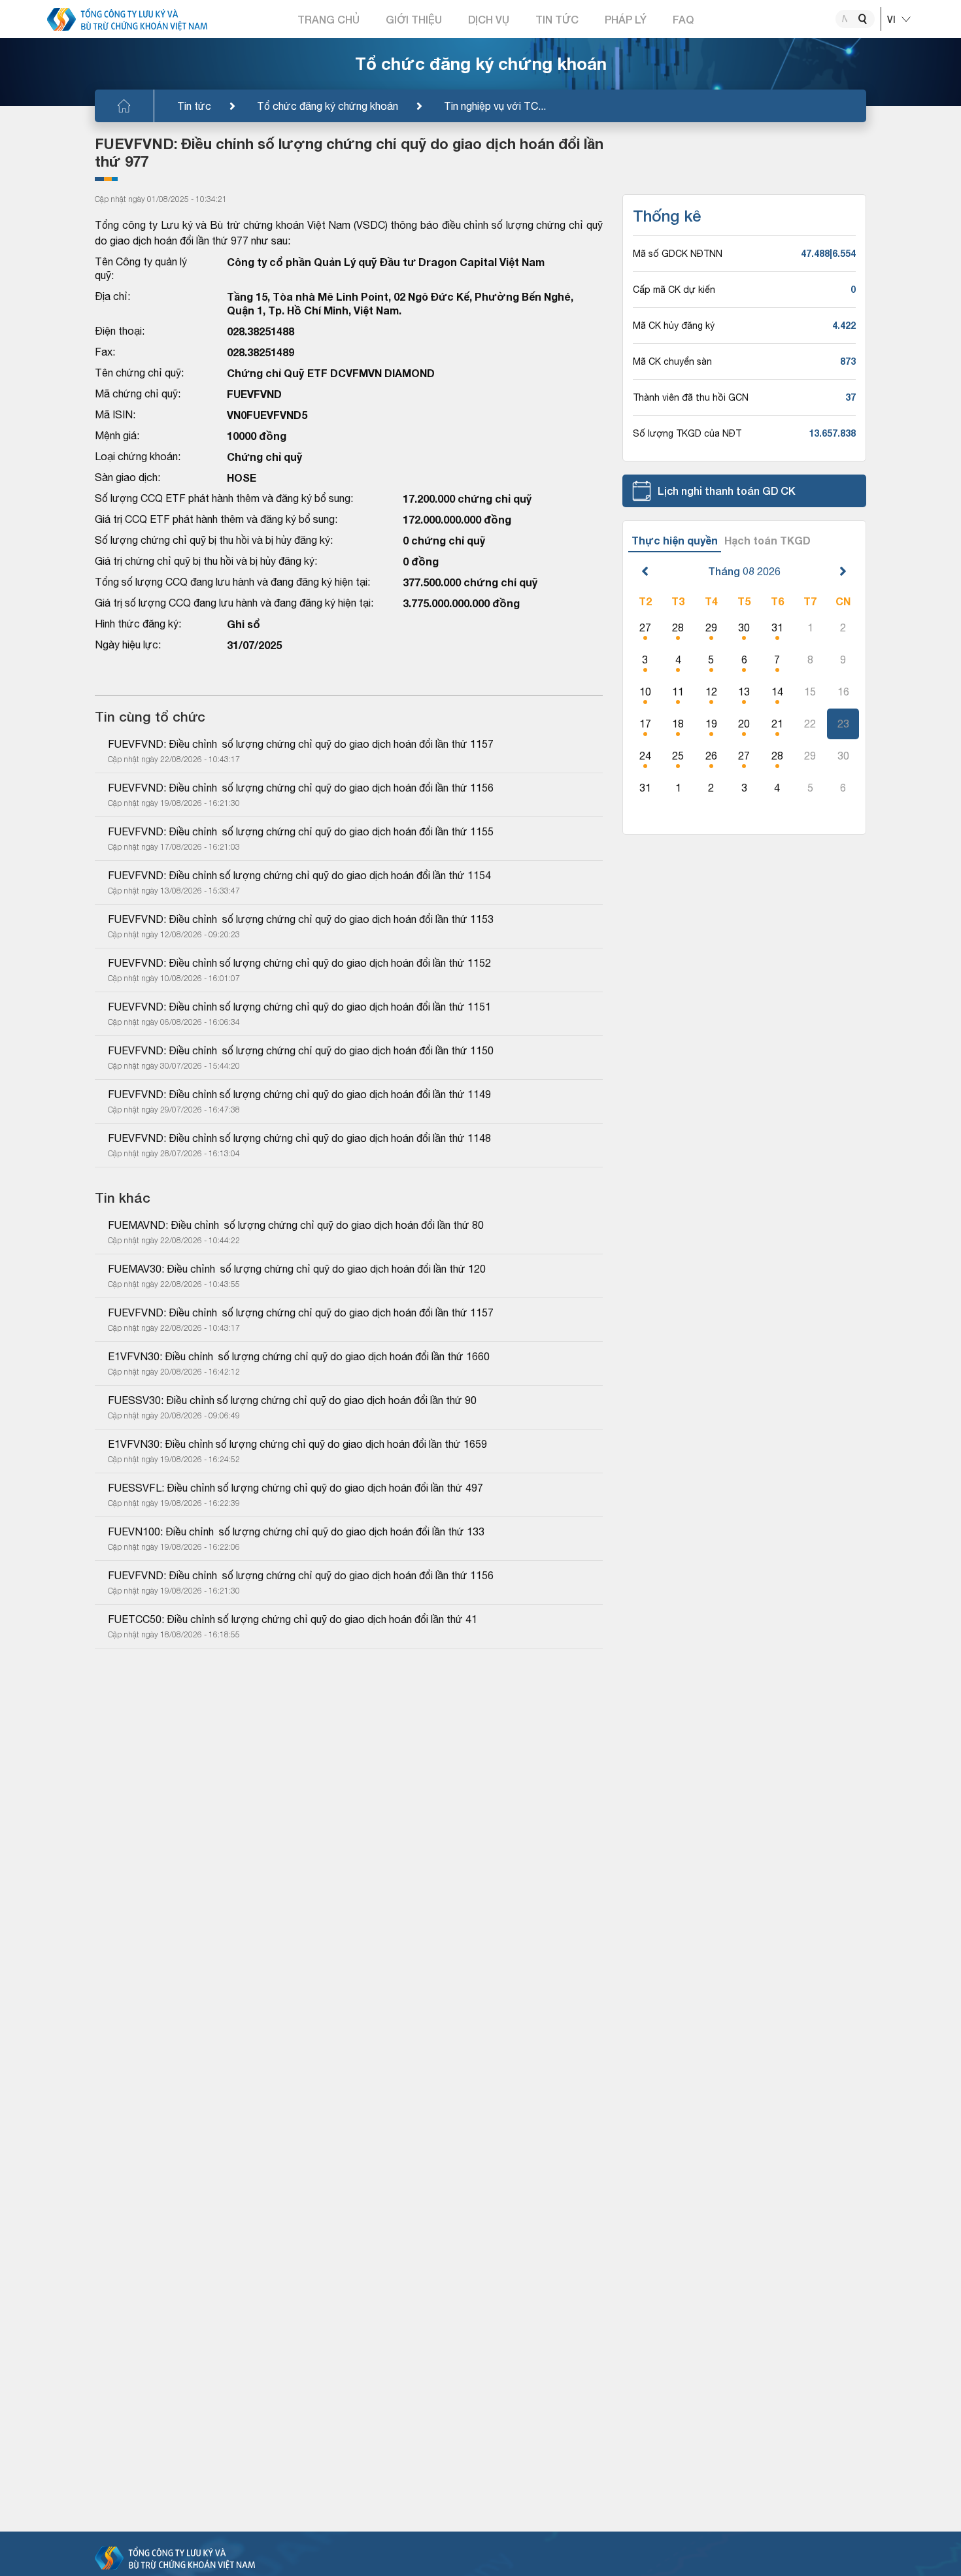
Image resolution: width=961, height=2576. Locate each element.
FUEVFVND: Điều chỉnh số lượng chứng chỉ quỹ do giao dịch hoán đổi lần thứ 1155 (301, 831)
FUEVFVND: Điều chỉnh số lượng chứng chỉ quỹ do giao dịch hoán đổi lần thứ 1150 (301, 1050)
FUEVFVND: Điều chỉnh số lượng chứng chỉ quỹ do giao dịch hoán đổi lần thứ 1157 (301, 744)
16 (843, 692)
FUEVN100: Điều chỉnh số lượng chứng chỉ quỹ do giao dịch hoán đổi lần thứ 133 (296, 1531)
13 (744, 692)
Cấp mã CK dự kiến (674, 290)
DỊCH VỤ (489, 19)
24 (645, 756)
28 (678, 627)
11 (678, 692)
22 (810, 724)
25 (678, 756)
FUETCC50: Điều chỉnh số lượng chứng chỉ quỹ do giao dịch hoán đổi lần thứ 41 (293, 1619)
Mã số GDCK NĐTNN (678, 254)
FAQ (683, 19)
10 (645, 692)
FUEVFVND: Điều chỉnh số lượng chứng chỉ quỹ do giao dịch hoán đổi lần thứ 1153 (301, 919)
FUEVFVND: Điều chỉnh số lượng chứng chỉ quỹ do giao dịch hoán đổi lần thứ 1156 (301, 788)
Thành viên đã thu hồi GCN (691, 397)
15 (810, 692)
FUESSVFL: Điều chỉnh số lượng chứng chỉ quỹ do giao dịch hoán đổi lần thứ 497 (295, 1488)
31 (777, 627)
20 (744, 724)
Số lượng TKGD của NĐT (687, 433)
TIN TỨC (557, 19)
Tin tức (194, 106)
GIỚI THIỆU (414, 19)
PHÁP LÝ (626, 19)
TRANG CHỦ (329, 19)
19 (711, 724)
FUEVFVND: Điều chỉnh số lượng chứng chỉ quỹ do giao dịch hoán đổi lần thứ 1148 (299, 1138)
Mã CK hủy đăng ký (674, 326)
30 (744, 627)
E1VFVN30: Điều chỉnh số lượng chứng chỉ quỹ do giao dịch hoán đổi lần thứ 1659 (297, 1444)
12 (711, 692)
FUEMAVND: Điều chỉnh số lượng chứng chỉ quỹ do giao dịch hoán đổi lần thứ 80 (296, 1225)
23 (843, 724)
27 (645, 627)
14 (777, 692)
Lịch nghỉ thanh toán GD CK (727, 491)
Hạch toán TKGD (767, 540)
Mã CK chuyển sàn (672, 361)
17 (645, 724)
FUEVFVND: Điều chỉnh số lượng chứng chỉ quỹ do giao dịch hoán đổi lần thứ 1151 (299, 1007)
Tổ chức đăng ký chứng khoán (328, 106)
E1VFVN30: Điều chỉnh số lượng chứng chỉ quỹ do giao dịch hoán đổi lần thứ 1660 (299, 1356)
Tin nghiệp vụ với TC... (495, 106)
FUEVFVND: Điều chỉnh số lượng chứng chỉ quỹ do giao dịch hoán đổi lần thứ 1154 (299, 875)
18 (678, 724)
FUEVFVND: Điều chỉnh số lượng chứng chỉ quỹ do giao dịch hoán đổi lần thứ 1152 (299, 963)
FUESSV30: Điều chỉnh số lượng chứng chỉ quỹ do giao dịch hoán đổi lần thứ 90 (292, 1400)
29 (711, 627)
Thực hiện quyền (675, 540)
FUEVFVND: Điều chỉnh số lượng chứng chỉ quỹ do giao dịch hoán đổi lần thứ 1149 (299, 1094)
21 (777, 724)
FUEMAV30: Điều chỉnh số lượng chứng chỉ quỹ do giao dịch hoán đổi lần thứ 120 (297, 1269)
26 (711, 756)
